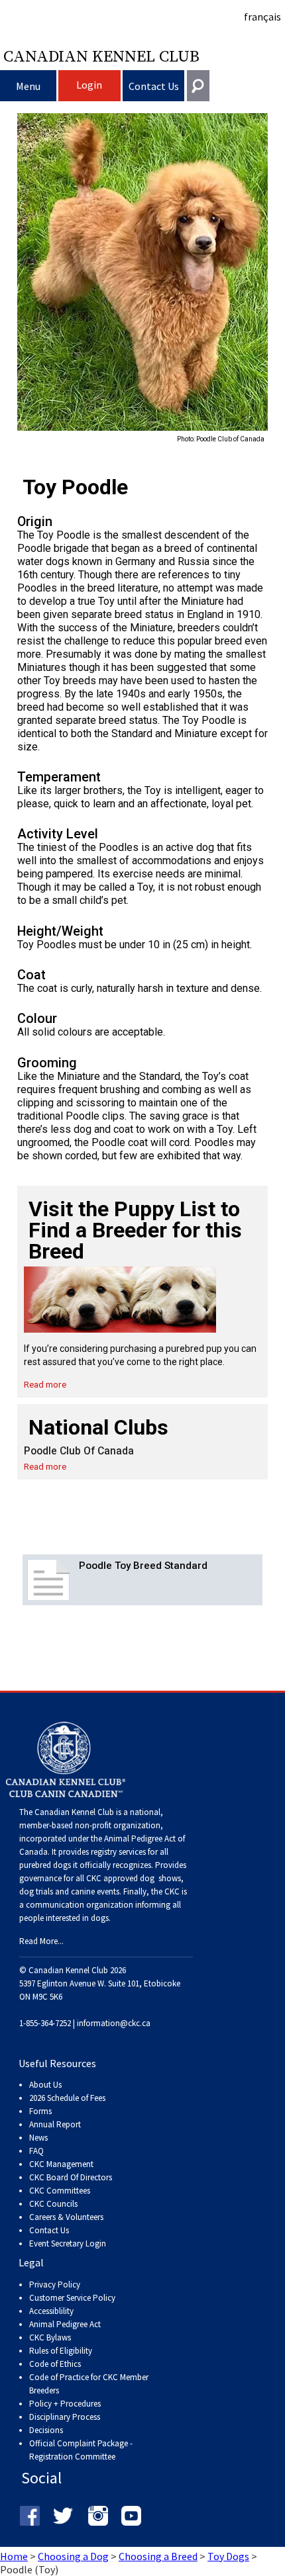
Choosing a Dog (73, 2556)
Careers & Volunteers (66, 2217)
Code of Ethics (55, 2364)
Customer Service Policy (72, 2298)
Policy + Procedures (65, 2404)
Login (89, 85)
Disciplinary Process (65, 2417)
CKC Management (61, 2164)
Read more (45, 1384)
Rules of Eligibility (61, 2351)
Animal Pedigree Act (65, 2324)
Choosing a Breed (158, 2556)
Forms (40, 2111)
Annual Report (55, 2124)
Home (14, 2556)
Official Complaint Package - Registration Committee (81, 2444)
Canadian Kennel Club (101, 56)
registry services (117, 1852)
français (262, 17)
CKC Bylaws (50, 2337)
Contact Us (154, 86)
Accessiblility (51, 2311)
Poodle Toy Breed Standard (143, 1566)
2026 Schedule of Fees (67, 2098)
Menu (28, 86)
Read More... (41, 1941)
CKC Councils (53, 2204)
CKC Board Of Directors (71, 2177)
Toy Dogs (228, 2556)
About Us (45, 2085)
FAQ (36, 2151)
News (38, 2138)
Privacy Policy (55, 2285)
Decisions (46, 2430)
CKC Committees (60, 2191)
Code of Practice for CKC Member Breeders (89, 2384)
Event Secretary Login (68, 2243)
